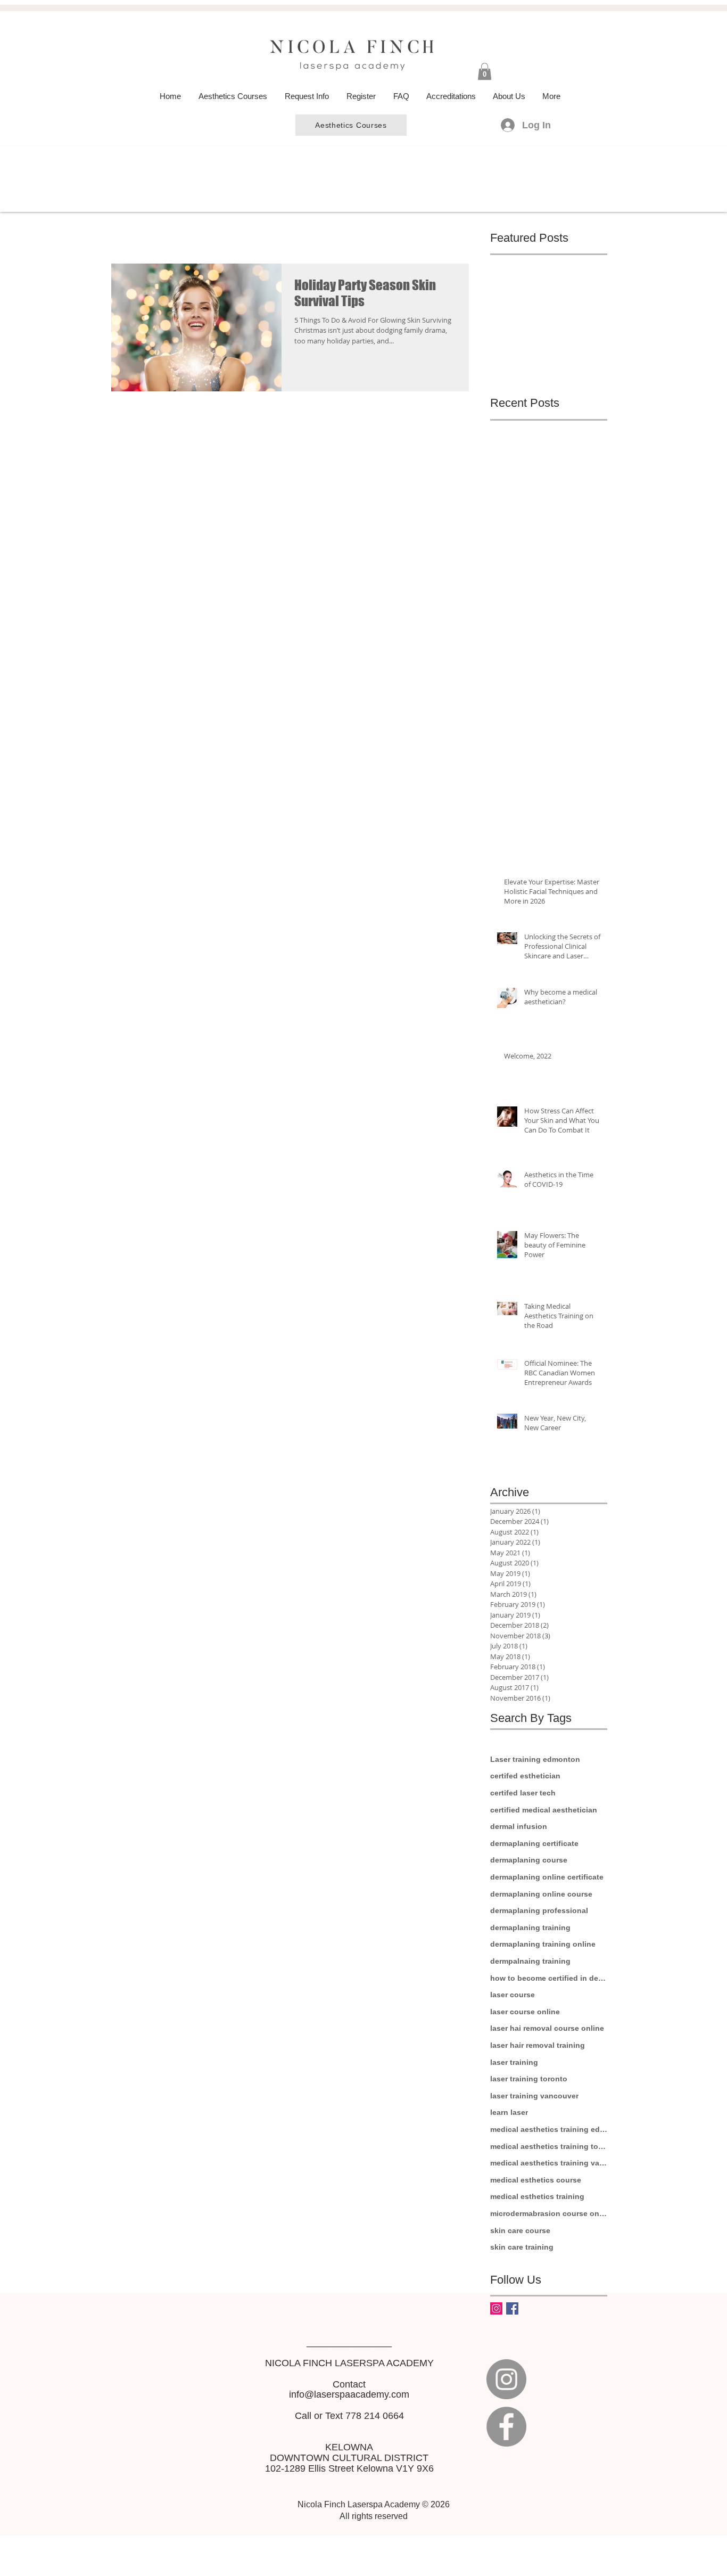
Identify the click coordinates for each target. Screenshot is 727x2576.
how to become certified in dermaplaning (549, 1978)
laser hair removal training (538, 2045)
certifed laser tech (523, 1793)
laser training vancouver (534, 2096)
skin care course (520, 2230)
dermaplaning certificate (534, 1843)
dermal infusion (519, 1826)
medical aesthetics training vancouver (549, 2163)
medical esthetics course (536, 2180)
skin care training (522, 2247)
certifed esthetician (525, 1776)
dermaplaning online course (541, 1894)
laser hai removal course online (547, 2028)
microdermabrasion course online (549, 2213)
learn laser (509, 2112)
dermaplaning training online (543, 1944)
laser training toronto (529, 2079)
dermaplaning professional (539, 1910)
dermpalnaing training (530, 1961)
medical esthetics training (537, 2196)
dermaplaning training (530, 1927)
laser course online (525, 2012)
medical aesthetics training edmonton (549, 2129)
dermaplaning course (529, 1860)
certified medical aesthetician (544, 1810)
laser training (514, 2062)
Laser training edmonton (535, 1759)
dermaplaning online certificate (547, 1877)
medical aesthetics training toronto (549, 2146)
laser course (513, 1995)
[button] (485, 71)
